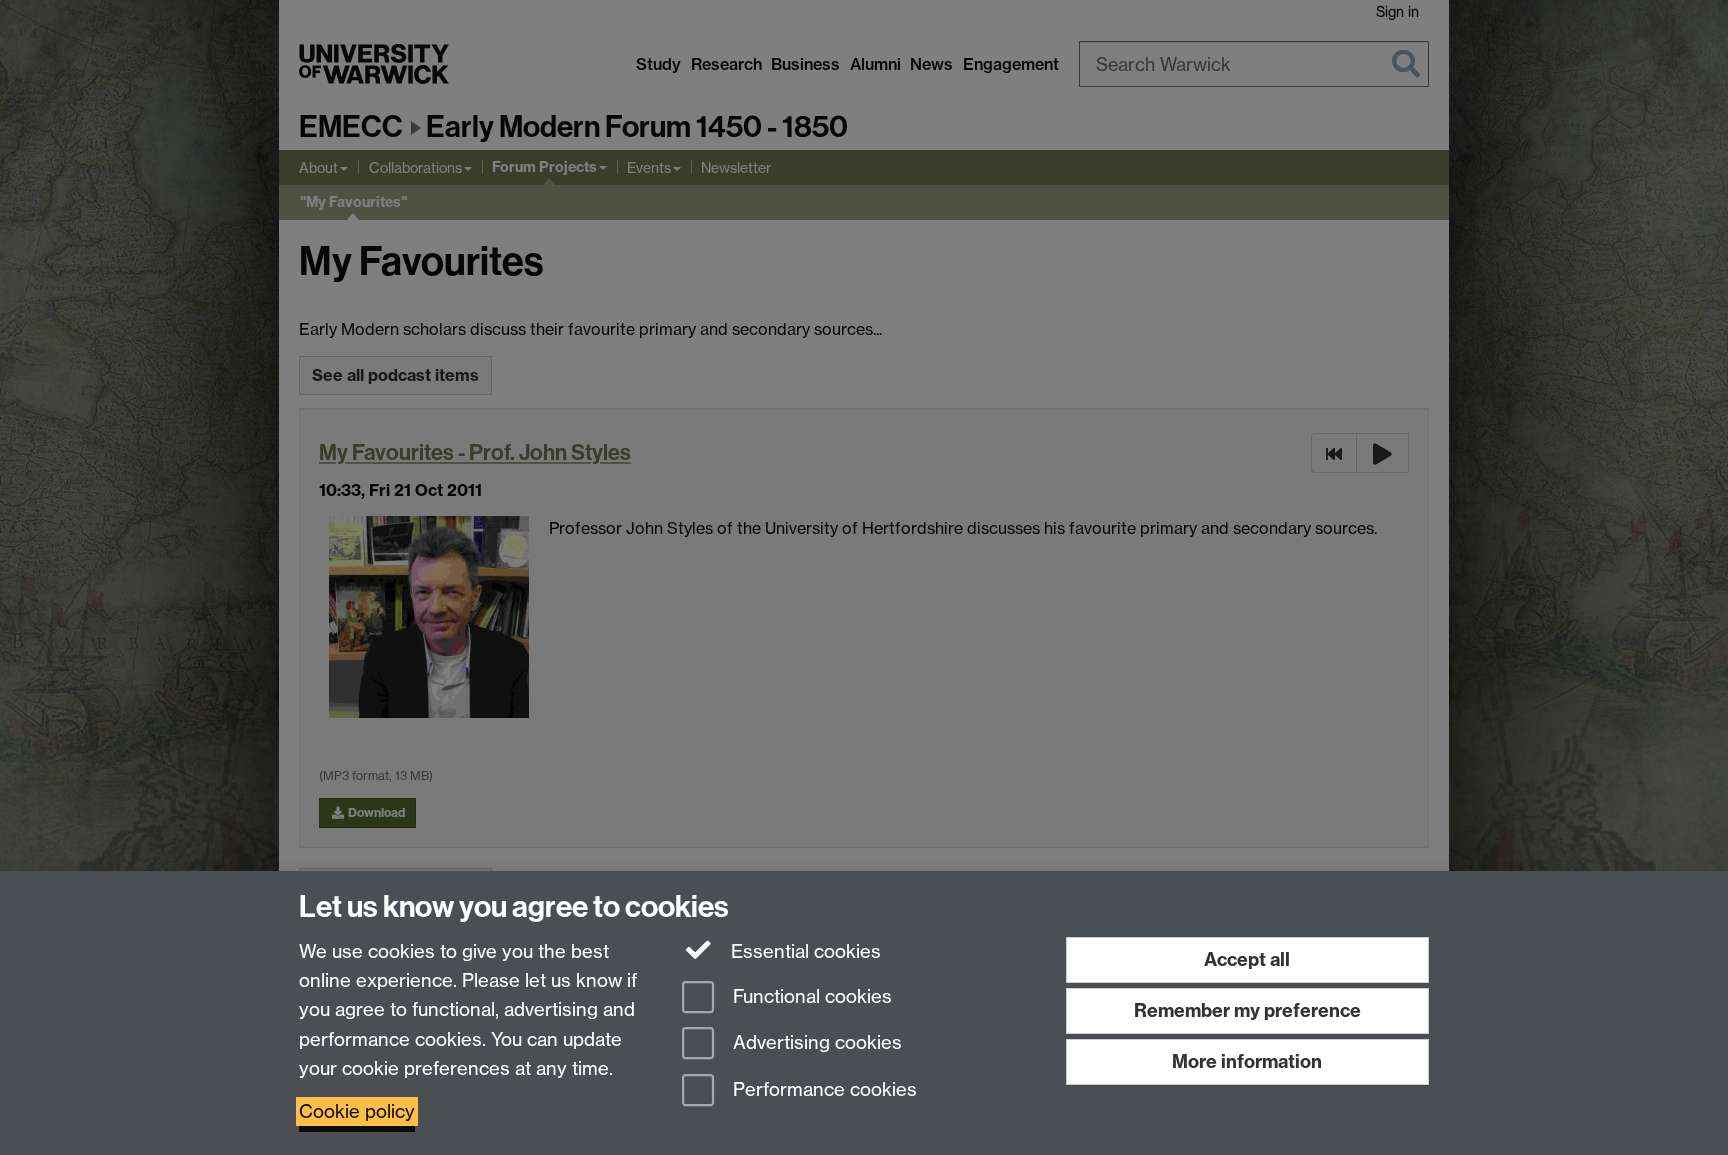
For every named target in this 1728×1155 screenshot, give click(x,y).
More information (1247, 1061)
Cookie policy (357, 1111)
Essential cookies (803, 951)
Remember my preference (1247, 1010)
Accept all (1247, 959)
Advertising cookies (815, 1043)
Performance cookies (822, 1090)
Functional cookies (810, 996)
